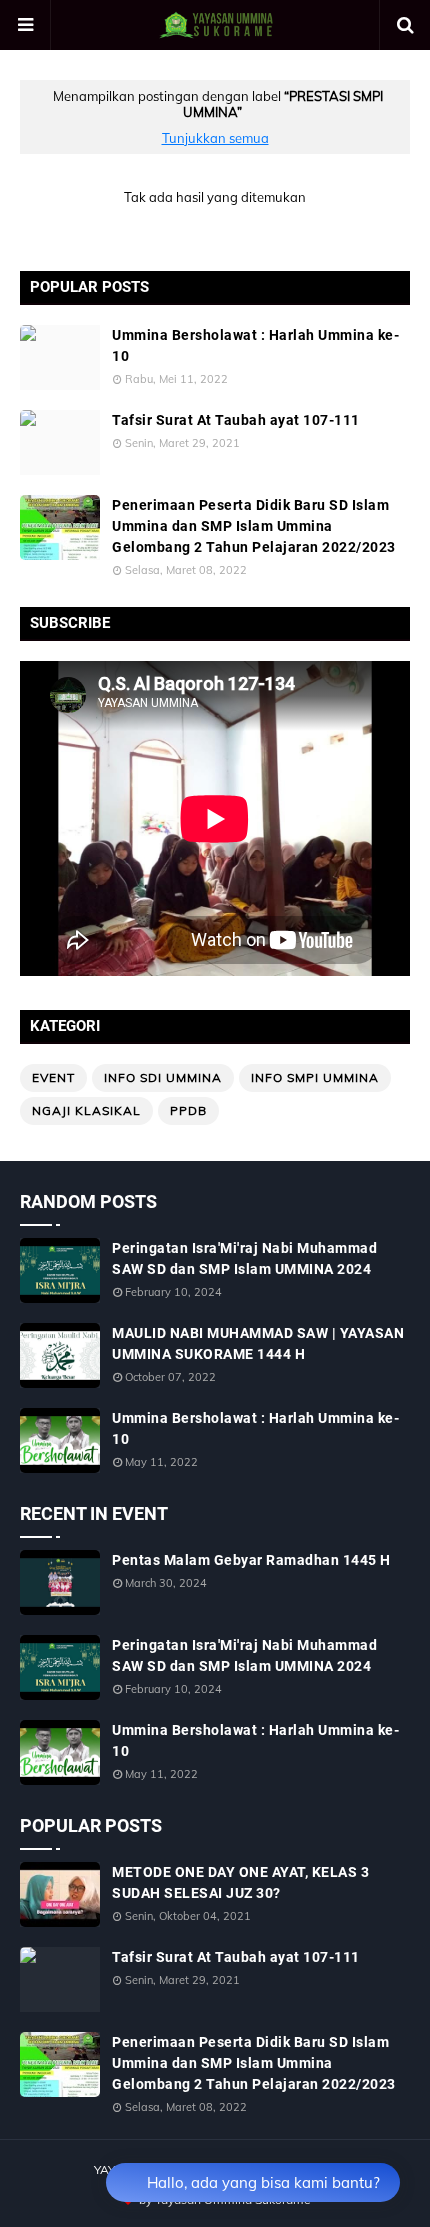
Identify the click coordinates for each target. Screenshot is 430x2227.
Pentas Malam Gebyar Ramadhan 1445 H (251, 1560)
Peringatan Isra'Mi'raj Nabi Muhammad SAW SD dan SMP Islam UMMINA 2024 (244, 1258)
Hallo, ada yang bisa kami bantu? (263, 2182)
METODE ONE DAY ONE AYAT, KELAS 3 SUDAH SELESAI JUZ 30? (240, 1882)
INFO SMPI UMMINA (315, 1077)
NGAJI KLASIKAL (86, 1110)
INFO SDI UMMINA (163, 1077)
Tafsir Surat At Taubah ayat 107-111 (236, 420)
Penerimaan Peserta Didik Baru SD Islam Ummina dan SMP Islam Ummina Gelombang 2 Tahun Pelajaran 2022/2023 (254, 526)
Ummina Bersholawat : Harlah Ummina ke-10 (255, 345)
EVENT (53, 1077)
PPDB (188, 1110)
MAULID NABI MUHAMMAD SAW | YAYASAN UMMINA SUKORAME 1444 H (258, 1343)
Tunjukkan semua (215, 138)
